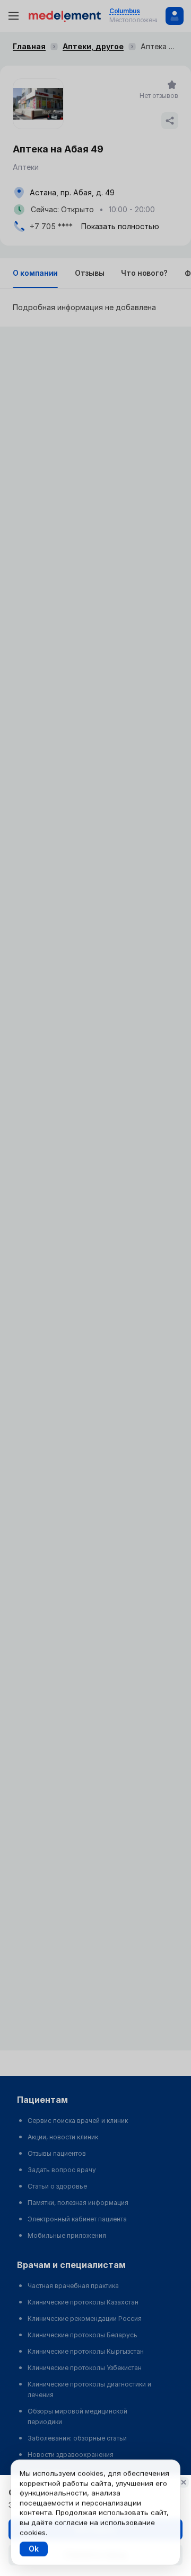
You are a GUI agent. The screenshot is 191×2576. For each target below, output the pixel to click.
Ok (34, 2549)
